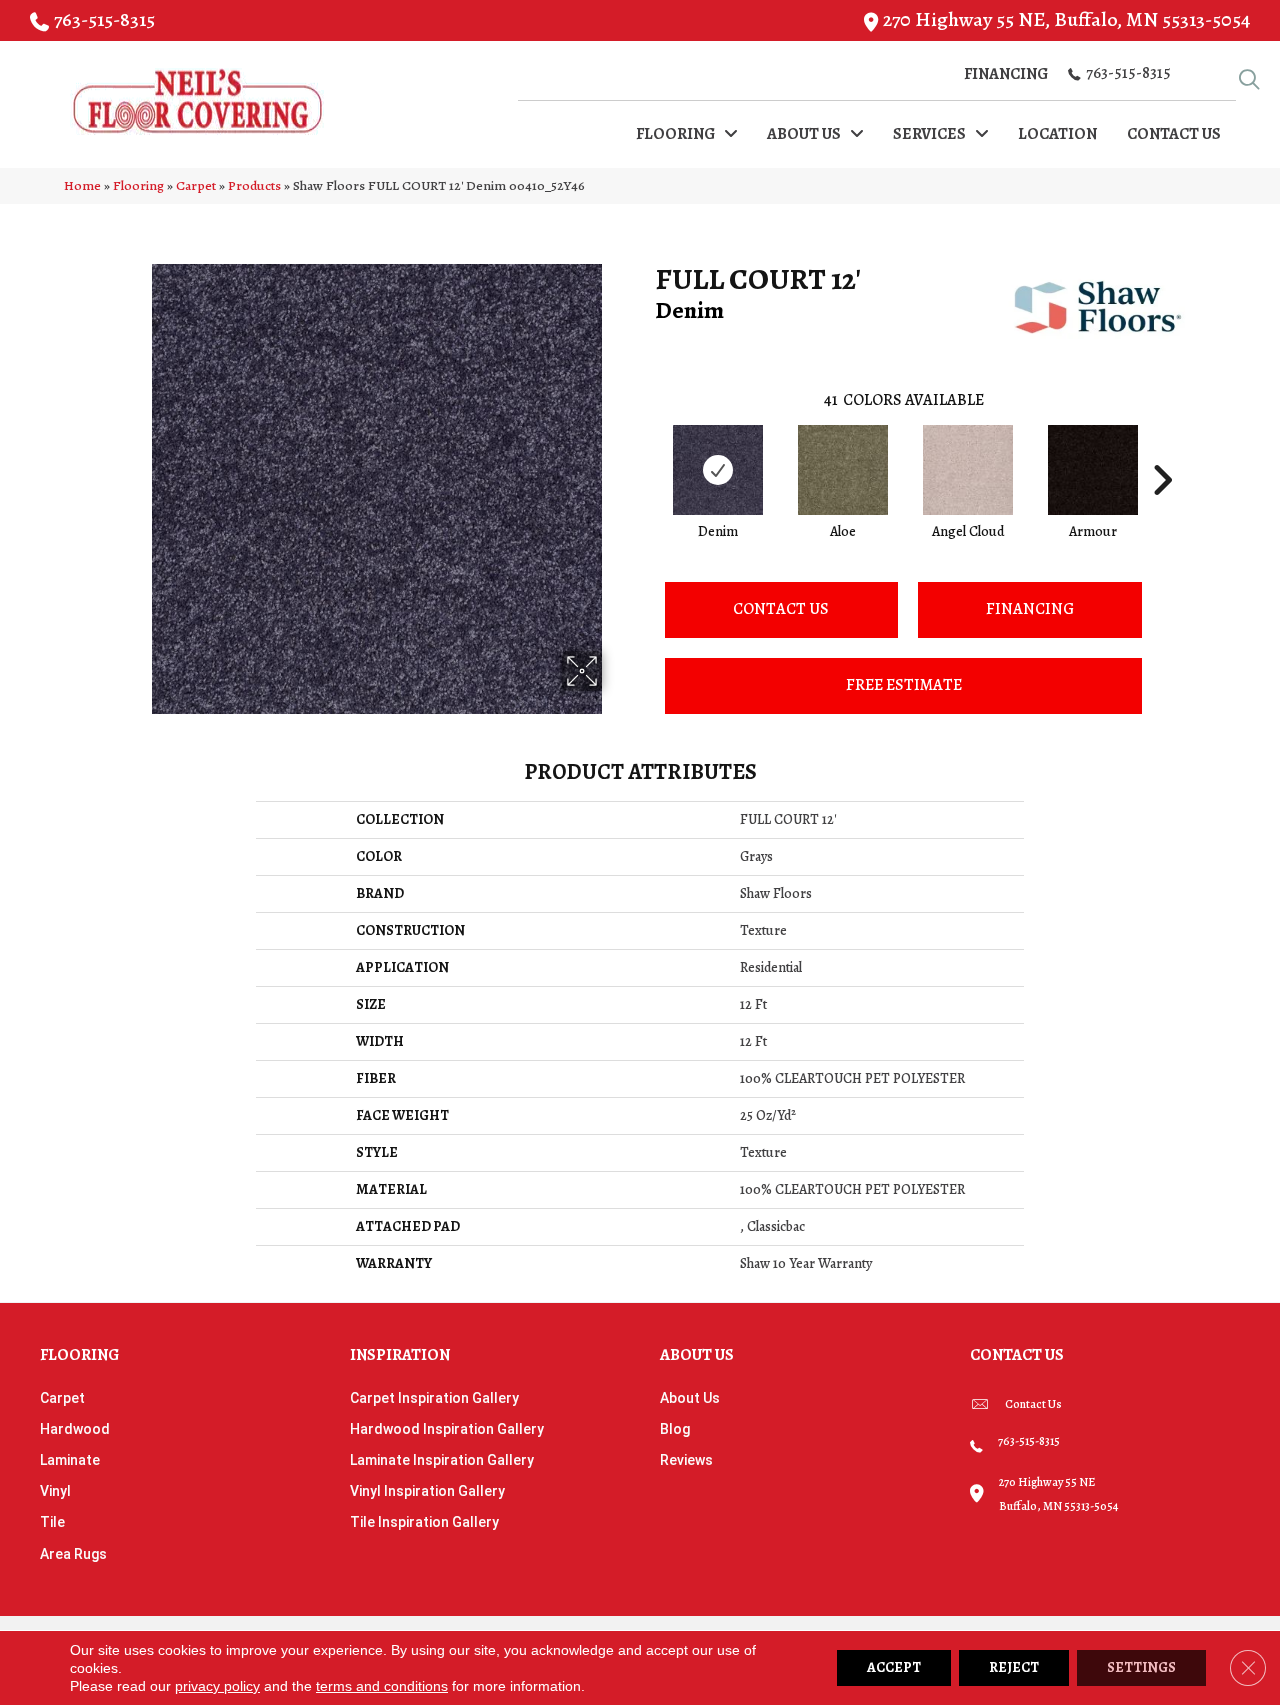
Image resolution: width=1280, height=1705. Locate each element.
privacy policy (217, 1686)
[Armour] (1093, 470)
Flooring (138, 185)
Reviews (686, 1460)
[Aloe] (843, 470)
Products (254, 185)
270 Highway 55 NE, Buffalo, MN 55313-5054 (1066, 19)
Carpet (196, 185)
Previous (645, 450)
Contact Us (781, 609)
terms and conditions (382, 1686)
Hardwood (75, 1429)
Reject (1014, 1667)
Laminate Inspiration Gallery (442, 1460)
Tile (52, 1522)
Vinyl (55, 1491)
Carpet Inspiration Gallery (434, 1398)
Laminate (70, 1460)
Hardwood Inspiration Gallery (447, 1429)
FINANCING (1030, 609)
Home (82, 185)
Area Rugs (73, 1554)
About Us (690, 1398)
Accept (894, 1667)
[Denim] (718, 470)
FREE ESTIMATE (904, 685)
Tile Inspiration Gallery (424, 1522)
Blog (675, 1429)
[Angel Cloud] (968, 470)
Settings (1141, 1667)
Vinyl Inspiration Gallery (427, 1491)
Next (1162, 450)
